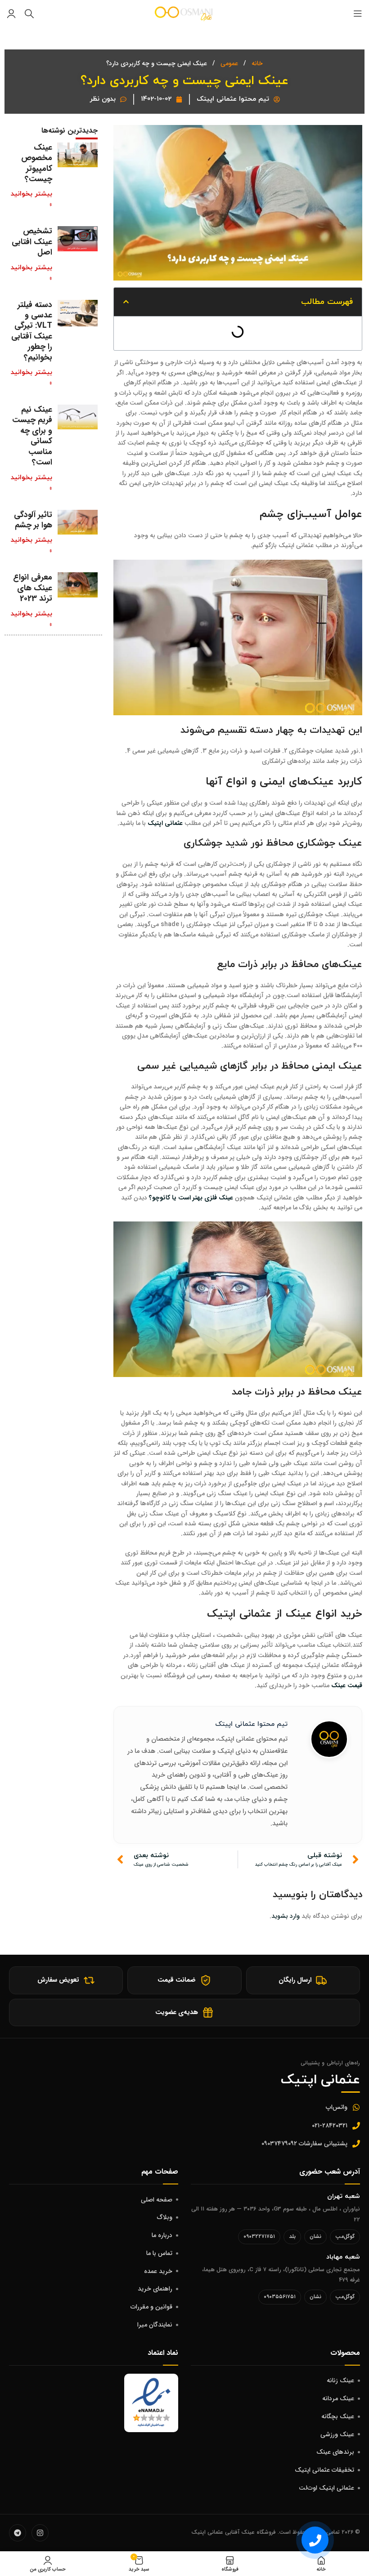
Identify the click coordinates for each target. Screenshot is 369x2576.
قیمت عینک (347, 1685)
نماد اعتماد (163, 2353)
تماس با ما (159, 2253)
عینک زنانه (340, 2380)
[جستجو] (29, 13)
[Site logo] (184, 13)
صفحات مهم (160, 2172)
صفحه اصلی (157, 2200)
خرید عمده (158, 2271)
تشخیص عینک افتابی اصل (32, 242)
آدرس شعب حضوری (330, 2172)
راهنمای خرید (155, 2289)
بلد (292, 2236)
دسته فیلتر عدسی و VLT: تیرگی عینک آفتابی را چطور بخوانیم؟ (32, 331)
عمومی (228, 63)
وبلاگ (165, 2217)
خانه (256, 63)
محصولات (345, 2353)
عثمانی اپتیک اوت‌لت (326, 2488)
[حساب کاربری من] (11, 13)
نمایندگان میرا (155, 2325)
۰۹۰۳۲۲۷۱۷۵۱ (259, 2236)
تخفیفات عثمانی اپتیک (324, 2470)
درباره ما (162, 2235)
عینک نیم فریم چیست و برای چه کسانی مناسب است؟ (32, 436)
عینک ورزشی (337, 2434)
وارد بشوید (286, 1916)
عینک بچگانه (338, 2416)
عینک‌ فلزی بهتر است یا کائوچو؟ (191, 1198)
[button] (126, 302)
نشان (315, 2236)
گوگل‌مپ (345, 2236)
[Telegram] (18, 2533)
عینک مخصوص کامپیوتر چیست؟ (37, 163)
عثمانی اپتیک (165, 823)
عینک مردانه (338, 2398)
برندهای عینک (335, 2452)
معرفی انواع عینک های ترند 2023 (33, 588)
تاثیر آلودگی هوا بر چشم (33, 520)
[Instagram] (40, 2533)
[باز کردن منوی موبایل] (358, 13)
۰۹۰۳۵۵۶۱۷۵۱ (280, 2297)
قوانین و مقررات (151, 2307)
